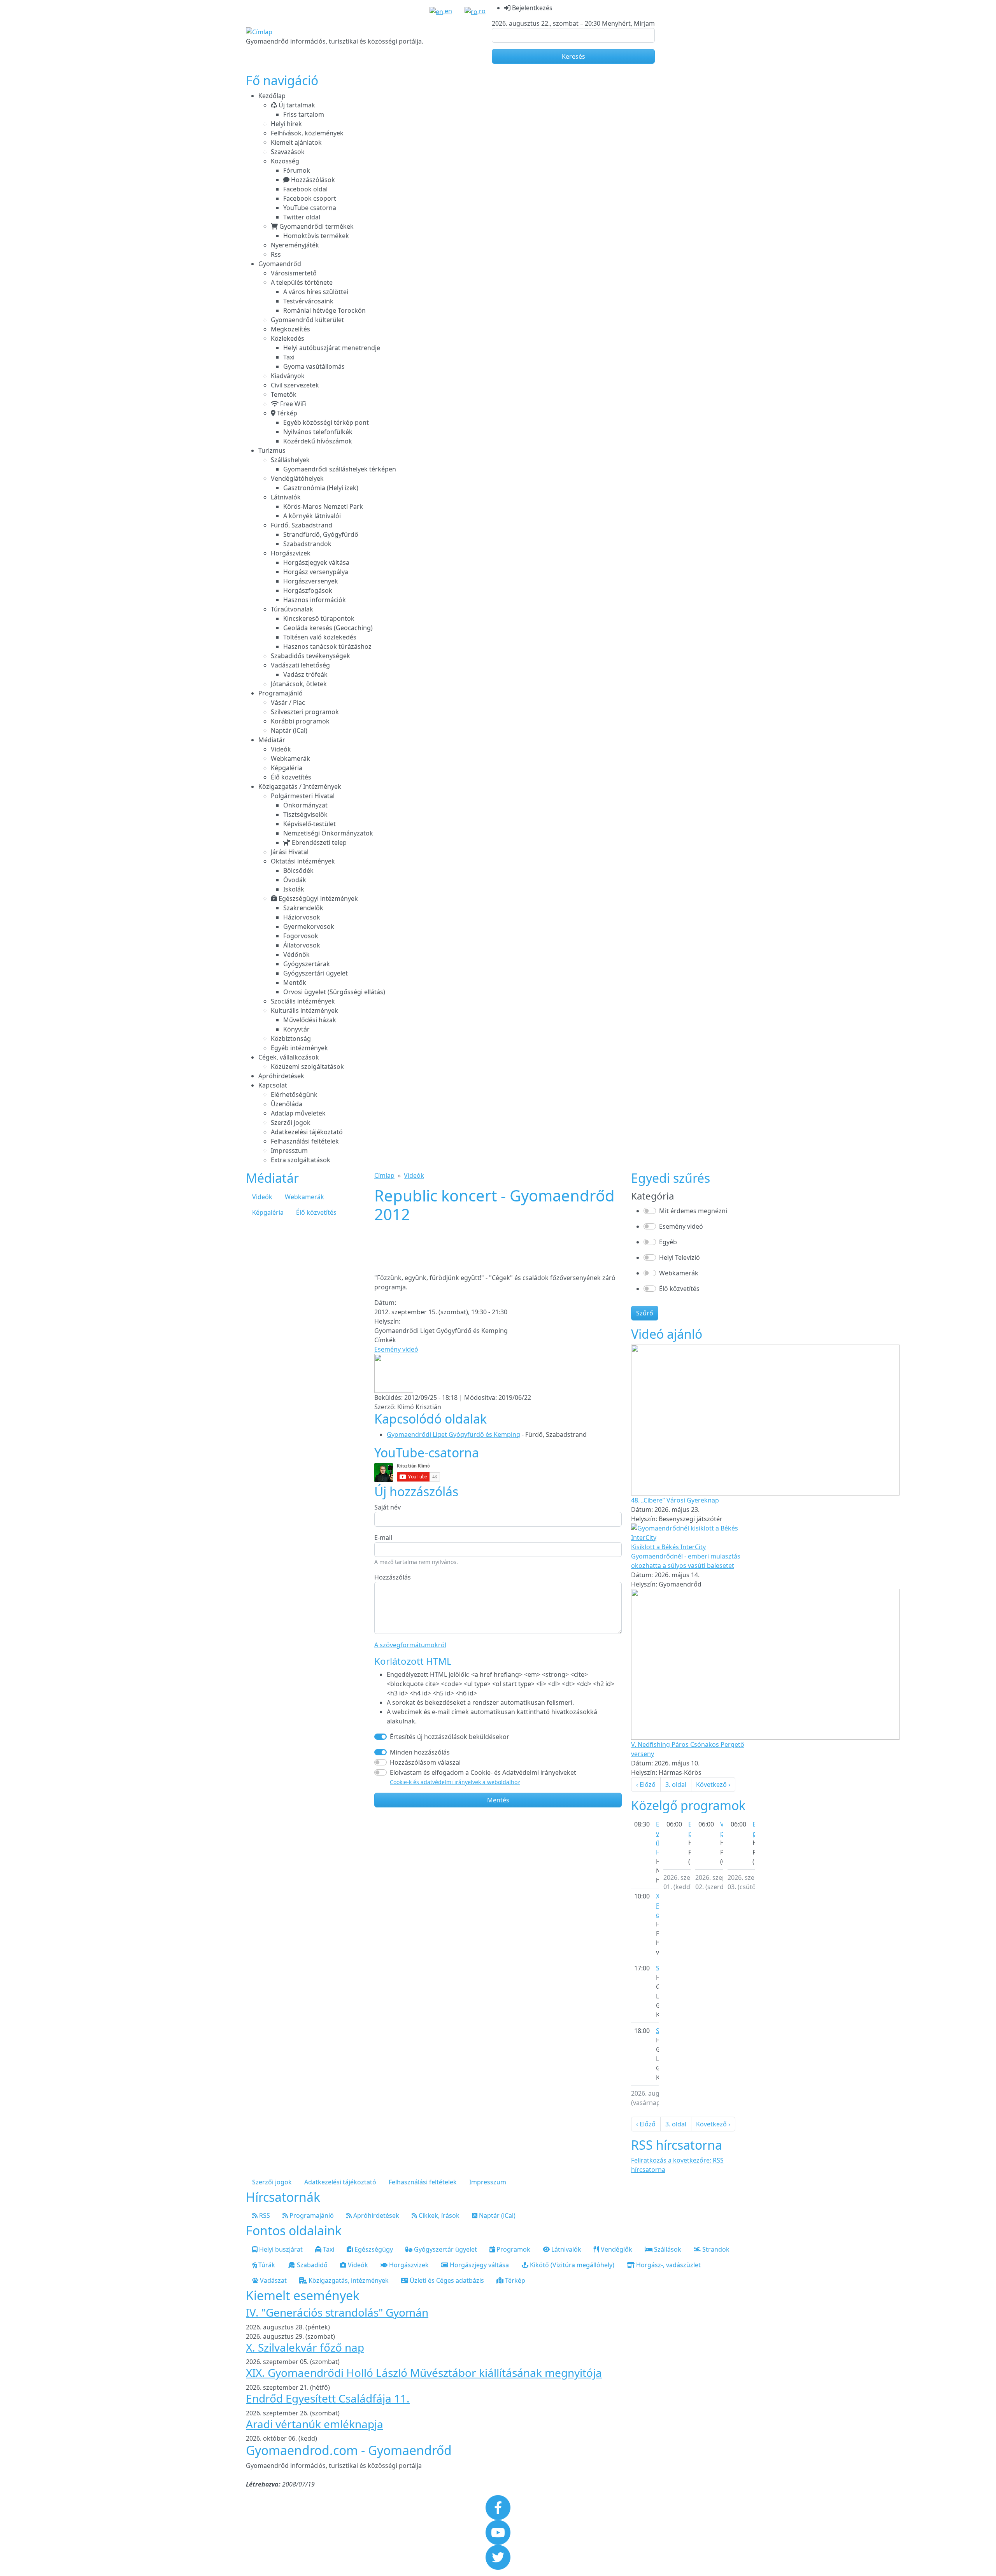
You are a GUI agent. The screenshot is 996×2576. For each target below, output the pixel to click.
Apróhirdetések (281, 1076)
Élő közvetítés (291, 777)
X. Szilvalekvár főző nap (305, 2347)
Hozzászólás (393, 1577)
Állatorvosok (302, 945)
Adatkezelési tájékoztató (307, 1132)
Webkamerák (290, 758)
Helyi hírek (286, 124)
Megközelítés (290, 329)
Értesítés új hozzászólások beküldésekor (450, 1737)
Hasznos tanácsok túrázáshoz (327, 646)
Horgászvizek (291, 553)
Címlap (384, 1175)
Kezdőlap (272, 96)
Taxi (289, 357)
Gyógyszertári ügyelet (316, 973)
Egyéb (668, 1242)
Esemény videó (396, 1349)
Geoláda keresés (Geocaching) (328, 628)
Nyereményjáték (295, 245)
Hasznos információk (315, 600)
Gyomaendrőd (280, 264)
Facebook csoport (310, 198)
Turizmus (272, 450)
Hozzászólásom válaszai (425, 1762)
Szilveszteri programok (305, 712)
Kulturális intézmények (304, 1010)
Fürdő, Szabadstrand (302, 525)
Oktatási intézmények (303, 861)
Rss (276, 254)
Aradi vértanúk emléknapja (315, 2424)
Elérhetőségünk (294, 1094)
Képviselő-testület (309, 824)
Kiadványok (288, 376)
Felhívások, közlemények (307, 133)
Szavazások (288, 152)
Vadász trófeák (305, 674)
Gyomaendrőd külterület (307, 320)
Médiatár (272, 740)
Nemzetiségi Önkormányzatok (328, 833)
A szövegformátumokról (410, 1645)
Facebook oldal (305, 189)
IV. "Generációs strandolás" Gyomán (337, 2312)
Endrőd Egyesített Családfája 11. (328, 2398)
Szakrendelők (303, 908)
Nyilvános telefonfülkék (318, 432)
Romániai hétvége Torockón (324, 310)
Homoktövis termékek (316, 236)
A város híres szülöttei (316, 292)
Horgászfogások (308, 590)
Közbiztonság (291, 1038)
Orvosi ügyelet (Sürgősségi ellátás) (334, 992)
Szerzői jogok (291, 1123)
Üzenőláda (287, 1104)
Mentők (295, 982)
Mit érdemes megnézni (693, 1211)
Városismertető (294, 273)
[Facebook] (498, 2507)
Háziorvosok (302, 917)
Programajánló (281, 693)
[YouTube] (498, 2532)
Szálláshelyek (290, 460)
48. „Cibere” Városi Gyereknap (675, 1500)
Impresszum (289, 1151)
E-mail (383, 1538)
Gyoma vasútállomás (314, 366)
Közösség (285, 161)
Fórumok (297, 170)
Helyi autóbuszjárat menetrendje (332, 348)
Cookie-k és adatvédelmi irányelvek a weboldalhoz (455, 1782)
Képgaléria (287, 768)
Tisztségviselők (305, 814)
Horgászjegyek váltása (316, 562)
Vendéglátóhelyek (297, 478)
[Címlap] (259, 32)
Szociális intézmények (303, 1001)
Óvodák (295, 880)
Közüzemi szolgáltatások (307, 1066)
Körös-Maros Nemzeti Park (323, 506)
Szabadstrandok (307, 544)
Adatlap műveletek (298, 1113)
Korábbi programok (300, 721)
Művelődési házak (310, 1020)
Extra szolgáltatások (301, 1160)
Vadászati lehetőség (300, 665)
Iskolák (294, 889)
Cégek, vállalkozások (289, 1057)
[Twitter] (498, 2557)
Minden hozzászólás (420, 1752)
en (448, 11)
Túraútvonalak (292, 609)
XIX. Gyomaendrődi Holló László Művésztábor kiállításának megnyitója (424, 2373)
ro (481, 11)
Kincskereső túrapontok (319, 618)
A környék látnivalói (312, 516)
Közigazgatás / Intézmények (300, 786)
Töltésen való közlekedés (320, 637)
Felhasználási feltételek (305, 1141)
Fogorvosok (301, 936)
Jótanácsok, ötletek (299, 684)
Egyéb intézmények (299, 1048)
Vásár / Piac (288, 702)
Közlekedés (288, 338)
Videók (281, 749)
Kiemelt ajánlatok (296, 142)
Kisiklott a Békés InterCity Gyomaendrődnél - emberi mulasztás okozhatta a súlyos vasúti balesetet (686, 1556)
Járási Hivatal (290, 852)
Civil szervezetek (295, 385)
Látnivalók (286, 497)
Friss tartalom (304, 114)
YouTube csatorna (310, 208)
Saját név (388, 1507)
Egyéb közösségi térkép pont (326, 422)
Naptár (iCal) (289, 730)
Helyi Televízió (679, 1257)
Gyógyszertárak (307, 964)
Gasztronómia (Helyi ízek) (321, 488)
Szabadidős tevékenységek (310, 656)
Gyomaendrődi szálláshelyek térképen (340, 469)
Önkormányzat (305, 805)
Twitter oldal (302, 217)
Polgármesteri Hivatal (303, 796)
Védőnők (296, 954)
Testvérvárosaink (308, 301)
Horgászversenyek (311, 581)
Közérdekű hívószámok (318, 441)
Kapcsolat (273, 1085)
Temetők (284, 394)
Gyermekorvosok (309, 926)
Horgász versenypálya (316, 572)
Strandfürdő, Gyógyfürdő (321, 534)
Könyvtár (296, 1029)
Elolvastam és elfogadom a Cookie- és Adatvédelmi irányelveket (483, 1777)
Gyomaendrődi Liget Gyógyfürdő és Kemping (453, 1434)
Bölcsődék (298, 870)
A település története (302, 282)
